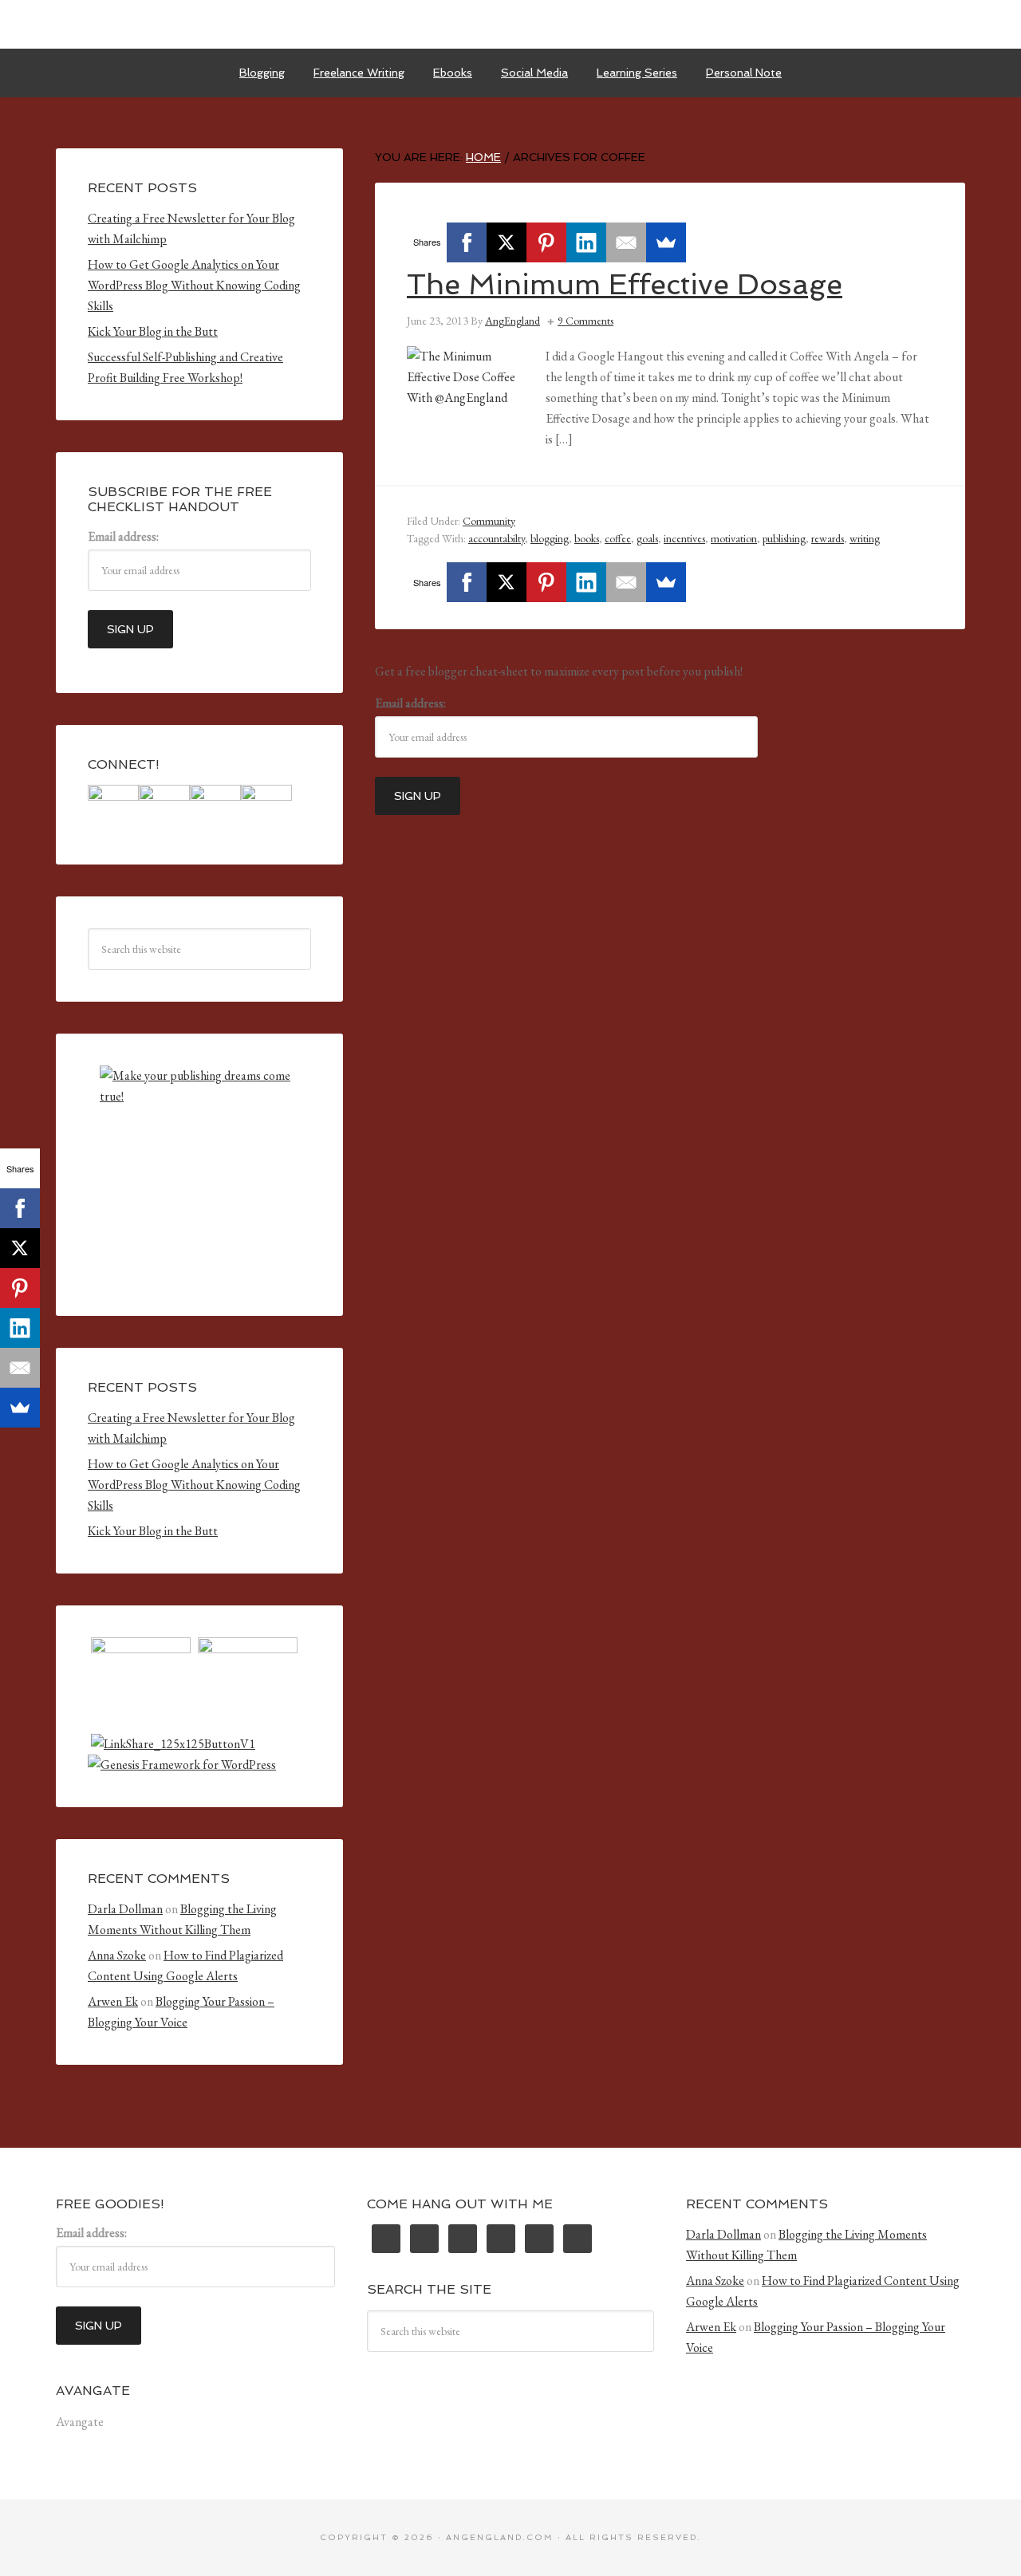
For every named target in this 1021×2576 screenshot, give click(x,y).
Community (489, 521)
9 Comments (585, 321)
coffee (618, 538)
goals (647, 538)
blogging (550, 538)
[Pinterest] (546, 242)
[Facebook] (467, 242)
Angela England (510, 24)
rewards (828, 538)
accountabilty (497, 538)
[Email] (626, 242)
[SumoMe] (666, 242)
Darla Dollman (125, 1909)
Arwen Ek (113, 2001)
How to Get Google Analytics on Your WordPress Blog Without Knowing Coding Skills (194, 285)
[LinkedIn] (586, 242)
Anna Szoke (117, 1955)
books (587, 538)
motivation (734, 538)
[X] (507, 242)
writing (865, 538)
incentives (684, 538)
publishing (784, 538)
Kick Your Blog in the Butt (153, 331)
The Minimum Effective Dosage (625, 284)
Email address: (410, 703)
